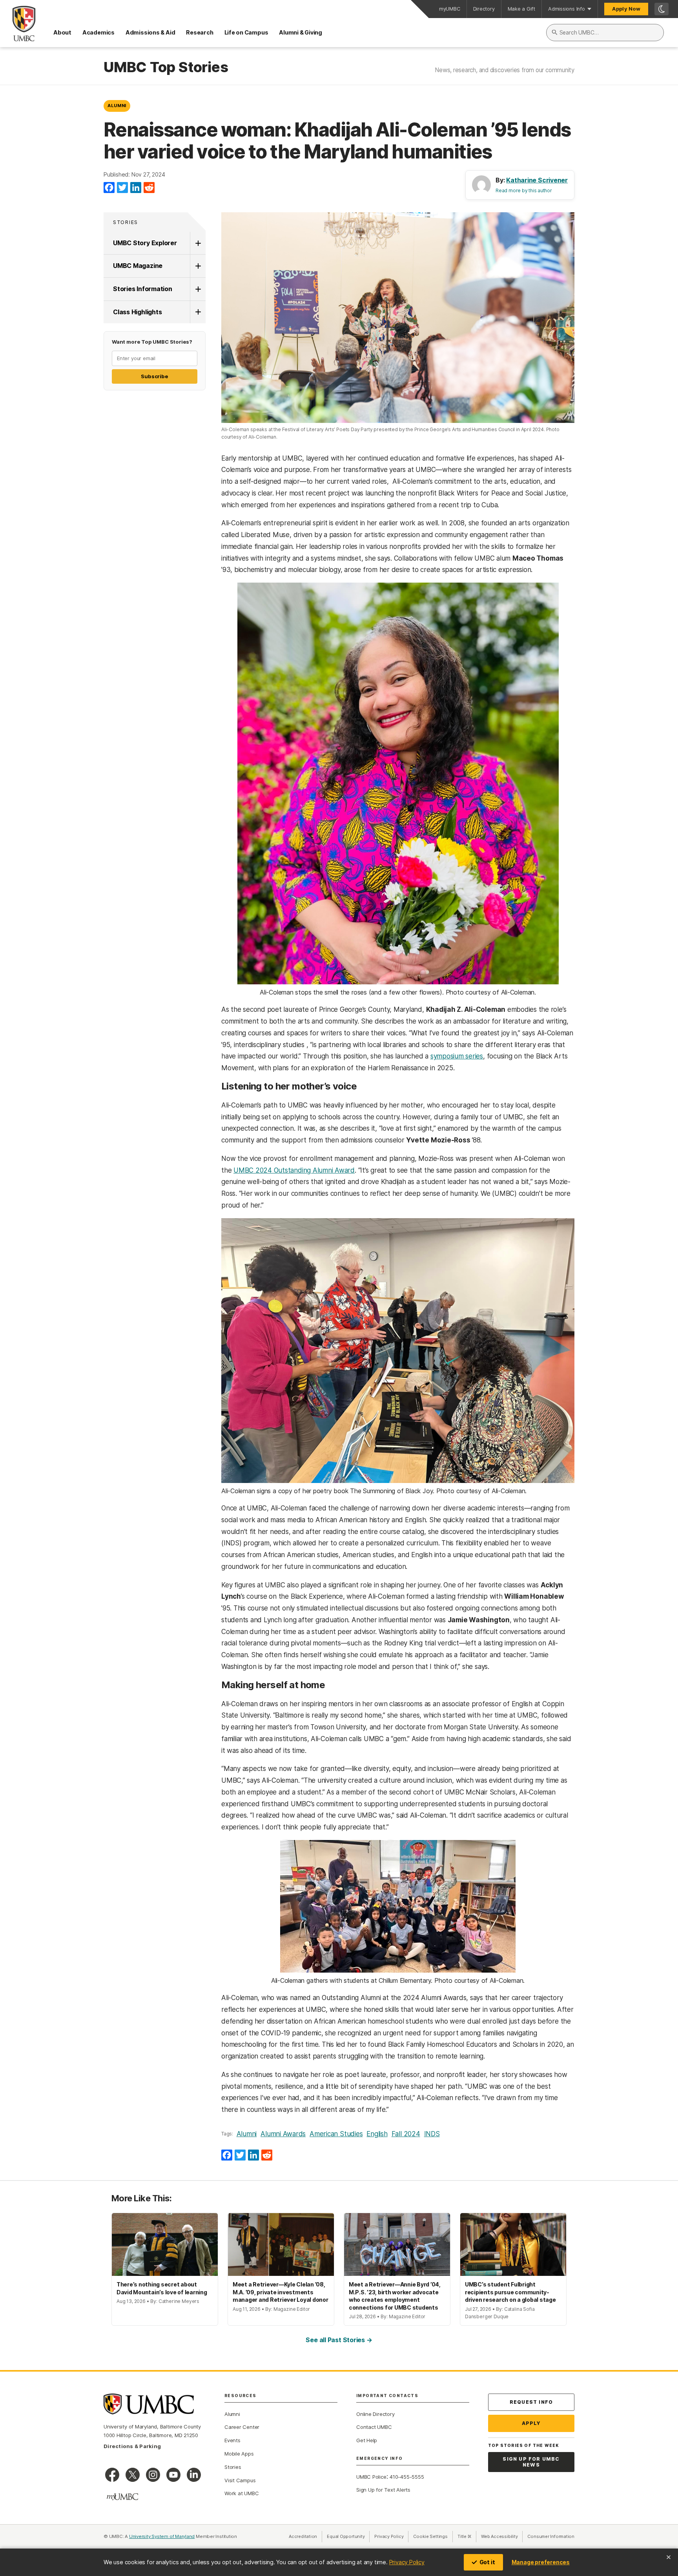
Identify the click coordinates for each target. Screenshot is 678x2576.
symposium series (457, 1056)
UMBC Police (371, 2477)
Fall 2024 (406, 2134)
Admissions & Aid (150, 32)
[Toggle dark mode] (662, 9)
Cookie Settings (430, 2536)
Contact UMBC (374, 2427)
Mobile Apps (239, 2454)
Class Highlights (137, 312)
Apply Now (626, 9)
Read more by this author (524, 190)
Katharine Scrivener (537, 180)
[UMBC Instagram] (153, 2475)
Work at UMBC (241, 2493)
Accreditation (303, 2536)
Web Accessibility (502, 2536)
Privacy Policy (407, 2562)
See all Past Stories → (339, 2340)
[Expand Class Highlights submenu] (198, 312)
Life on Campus (246, 32)
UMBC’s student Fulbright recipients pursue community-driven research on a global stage (510, 2292)
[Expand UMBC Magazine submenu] (198, 266)
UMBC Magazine (138, 266)
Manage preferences (541, 2562)
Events (232, 2440)
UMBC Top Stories (166, 67)
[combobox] (605, 33)
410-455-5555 (407, 2477)
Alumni (117, 106)
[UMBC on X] (133, 2475)
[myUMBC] (122, 2497)
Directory (484, 9)
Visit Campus (240, 2480)
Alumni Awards (283, 2134)
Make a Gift (522, 9)
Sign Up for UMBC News (531, 2462)
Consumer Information (551, 2536)
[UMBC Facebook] (112, 2475)
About (62, 32)
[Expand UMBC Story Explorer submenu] (198, 243)
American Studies (336, 2134)
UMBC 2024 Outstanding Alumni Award (294, 1170)
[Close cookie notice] (669, 2557)
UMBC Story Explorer (145, 243)
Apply (531, 2423)
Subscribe (154, 376)
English (377, 2134)
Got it (487, 2562)
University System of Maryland (162, 2536)
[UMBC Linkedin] (194, 2475)
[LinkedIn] (136, 188)
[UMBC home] (18, 24)
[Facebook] (109, 188)
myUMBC (450, 9)
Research (200, 32)
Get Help (367, 2440)
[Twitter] (122, 188)
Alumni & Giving (301, 32)
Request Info (531, 2402)
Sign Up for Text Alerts (383, 2490)
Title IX (467, 2536)
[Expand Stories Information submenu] (198, 289)
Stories (126, 222)
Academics (98, 32)
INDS (432, 2134)
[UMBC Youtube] (173, 2475)
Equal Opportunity (348, 2536)
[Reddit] (149, 188)
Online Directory (375, 2414)
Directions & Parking (132, 2446)
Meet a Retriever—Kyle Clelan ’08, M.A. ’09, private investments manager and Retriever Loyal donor (281, 2292)
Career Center (242, 2427)
